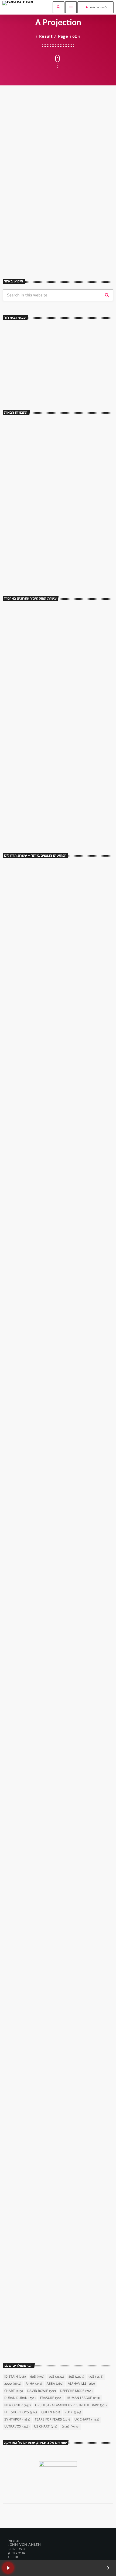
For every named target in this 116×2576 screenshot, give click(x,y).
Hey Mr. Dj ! (36, 426)
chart (14, 2391)
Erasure (51, 2398)
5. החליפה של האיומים (31, 2032)
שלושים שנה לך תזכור (30, 378)
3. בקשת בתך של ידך (29, 1436)
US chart (46, 2427)
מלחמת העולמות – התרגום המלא (41, 2181)
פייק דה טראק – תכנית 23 (48, 734)
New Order (18, 2405)
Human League (84, 2398)
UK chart (87, 2420)
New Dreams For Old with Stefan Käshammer (66, 497)
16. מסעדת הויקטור (28, 988)
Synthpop (17, 2420)
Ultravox (17, 2427)
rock (73, 2412)
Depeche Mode (76, 2391)
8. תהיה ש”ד (21, 1883)
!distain (15, 2377)
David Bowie (42, 2391)
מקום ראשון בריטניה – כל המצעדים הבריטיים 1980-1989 (65, 782)
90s (96, 2377)
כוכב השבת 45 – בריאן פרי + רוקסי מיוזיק (51, 1287)
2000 (13, 2384)
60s (37, 2377)
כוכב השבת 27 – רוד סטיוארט (38, 2330)
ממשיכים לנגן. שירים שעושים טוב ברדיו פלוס (61, 520)
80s (76, 2377)
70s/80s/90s (20, 369)
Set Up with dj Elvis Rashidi (50, 473)
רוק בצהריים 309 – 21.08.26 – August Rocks (67, 687)
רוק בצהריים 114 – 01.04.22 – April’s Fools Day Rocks (65, 639)
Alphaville (81, 2384)
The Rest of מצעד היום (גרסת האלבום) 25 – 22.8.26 (66, 616)
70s (57, 2377)
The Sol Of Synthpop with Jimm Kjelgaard (63, 544)
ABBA (55, 2384)
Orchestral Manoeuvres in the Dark (71, 2405)
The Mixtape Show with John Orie (55, 449)
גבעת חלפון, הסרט (23, 979)
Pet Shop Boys (21, 2412)
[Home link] (18, 7)
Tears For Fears (52, 2420)
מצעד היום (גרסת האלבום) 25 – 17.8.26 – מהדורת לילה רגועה (63, 805)
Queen (51, 2412)
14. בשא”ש (20, 1734)
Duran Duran (20, 2398)
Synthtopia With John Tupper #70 (57, 209)
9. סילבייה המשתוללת (30, 1137)
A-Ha (34, 2384)
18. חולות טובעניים (28, 1585)
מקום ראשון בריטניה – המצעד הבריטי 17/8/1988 (59, 829)
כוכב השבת (18, 1277)
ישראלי (71, 2427)
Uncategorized (22, 199)
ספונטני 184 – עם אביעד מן (50, 663)
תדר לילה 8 (35, 758)
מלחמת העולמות (21, 2172)
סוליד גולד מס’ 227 (42, 711)
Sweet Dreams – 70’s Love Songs (55, 568)
